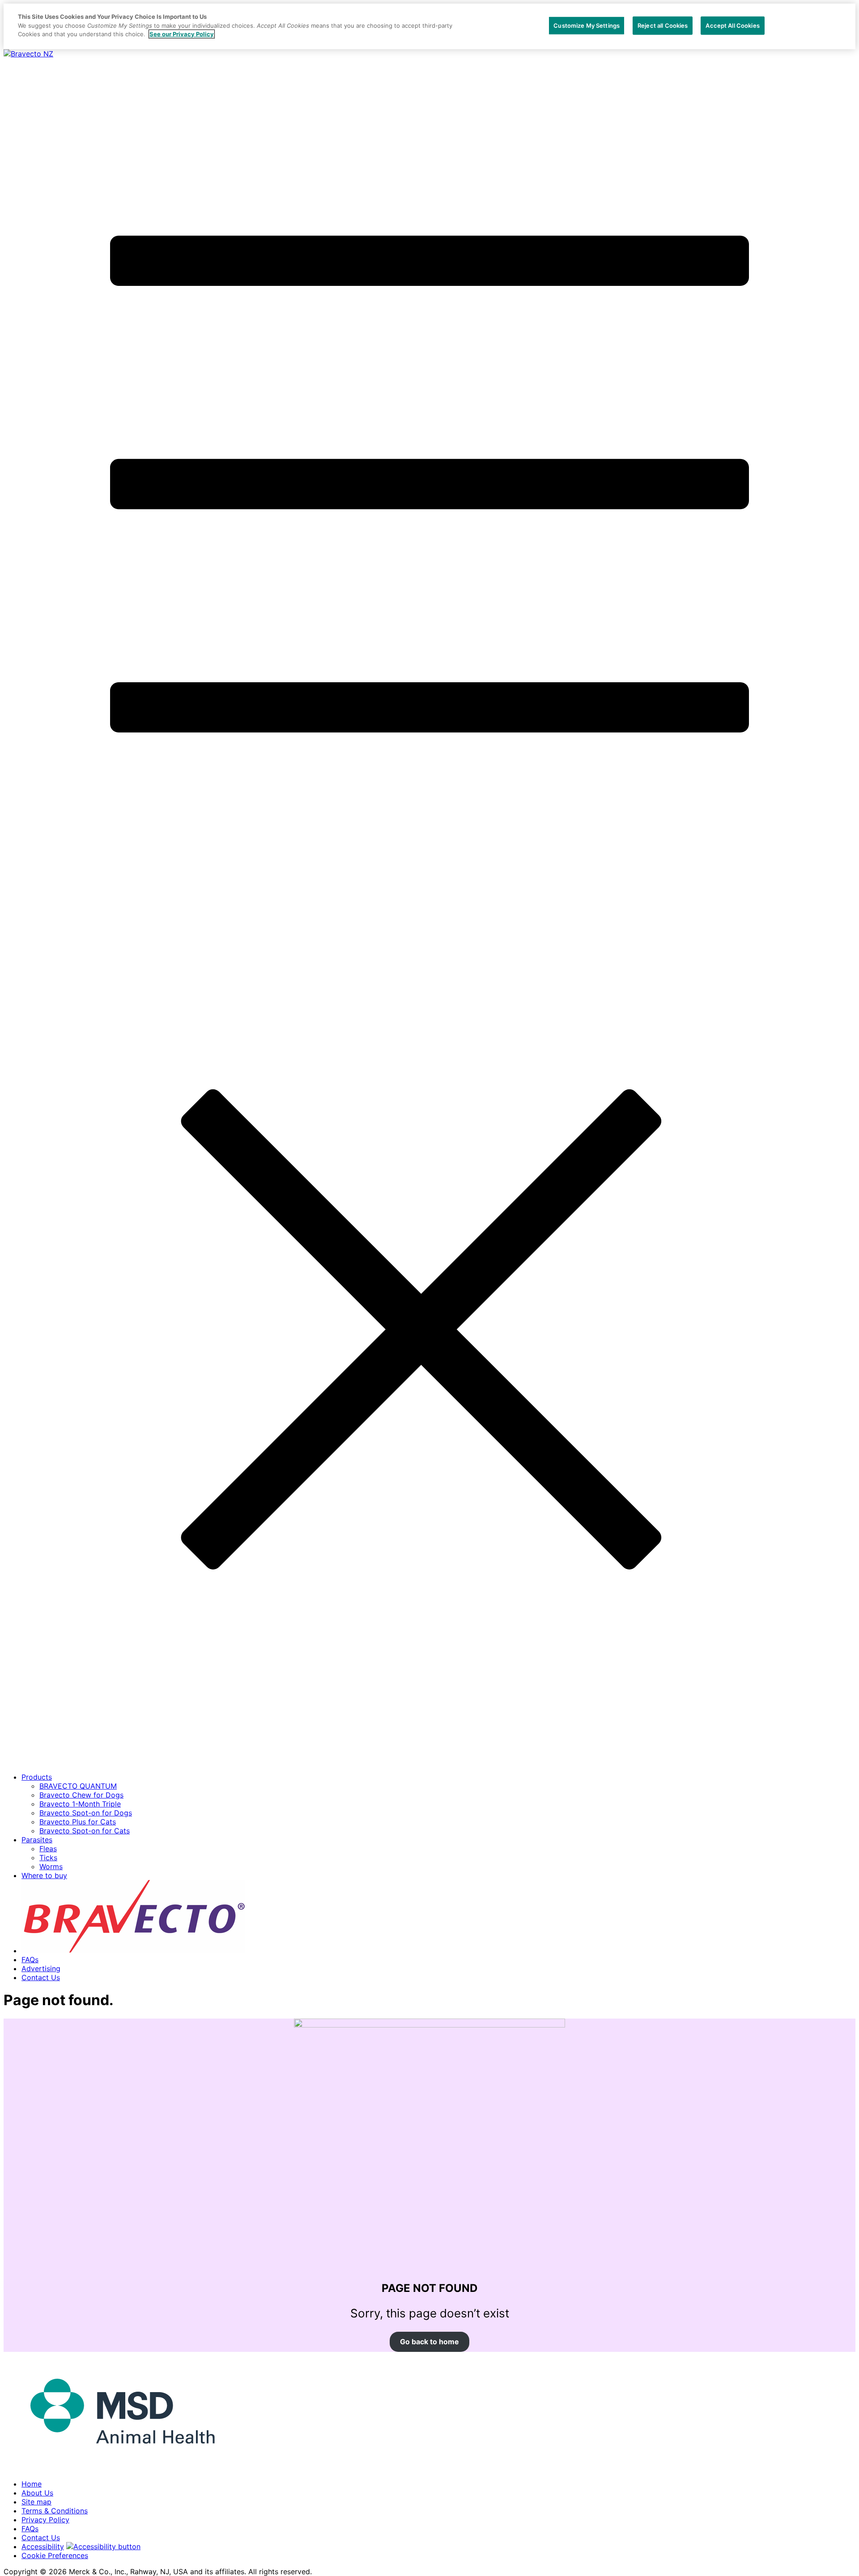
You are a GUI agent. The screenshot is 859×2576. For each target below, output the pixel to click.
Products (37, 1777)
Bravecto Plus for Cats (78, 1822)
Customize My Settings (587, 25)
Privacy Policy (45, 2520)
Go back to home (429, 2342)
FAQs (30, 1960)
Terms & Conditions (55, 2511)
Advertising (41, 1968)
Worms (51, 1866)
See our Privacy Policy (182, 34)
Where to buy (44, 1875)
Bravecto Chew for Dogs (81, 1795)
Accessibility (43, 2546)
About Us (37, 2493)
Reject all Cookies (663, 25)
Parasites (37, 1840)
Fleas (48, 1849)
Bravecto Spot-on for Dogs (86, 1813)
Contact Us (41, 1977)
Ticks (48, 1858)
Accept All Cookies (732, 25)
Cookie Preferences (55, 2555)
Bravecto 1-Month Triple (80, 1804)
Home (32, 2484)
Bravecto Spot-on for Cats (85, 1831)
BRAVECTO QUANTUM (78, 1786)
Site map (36, 2502)
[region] (429, 26)
